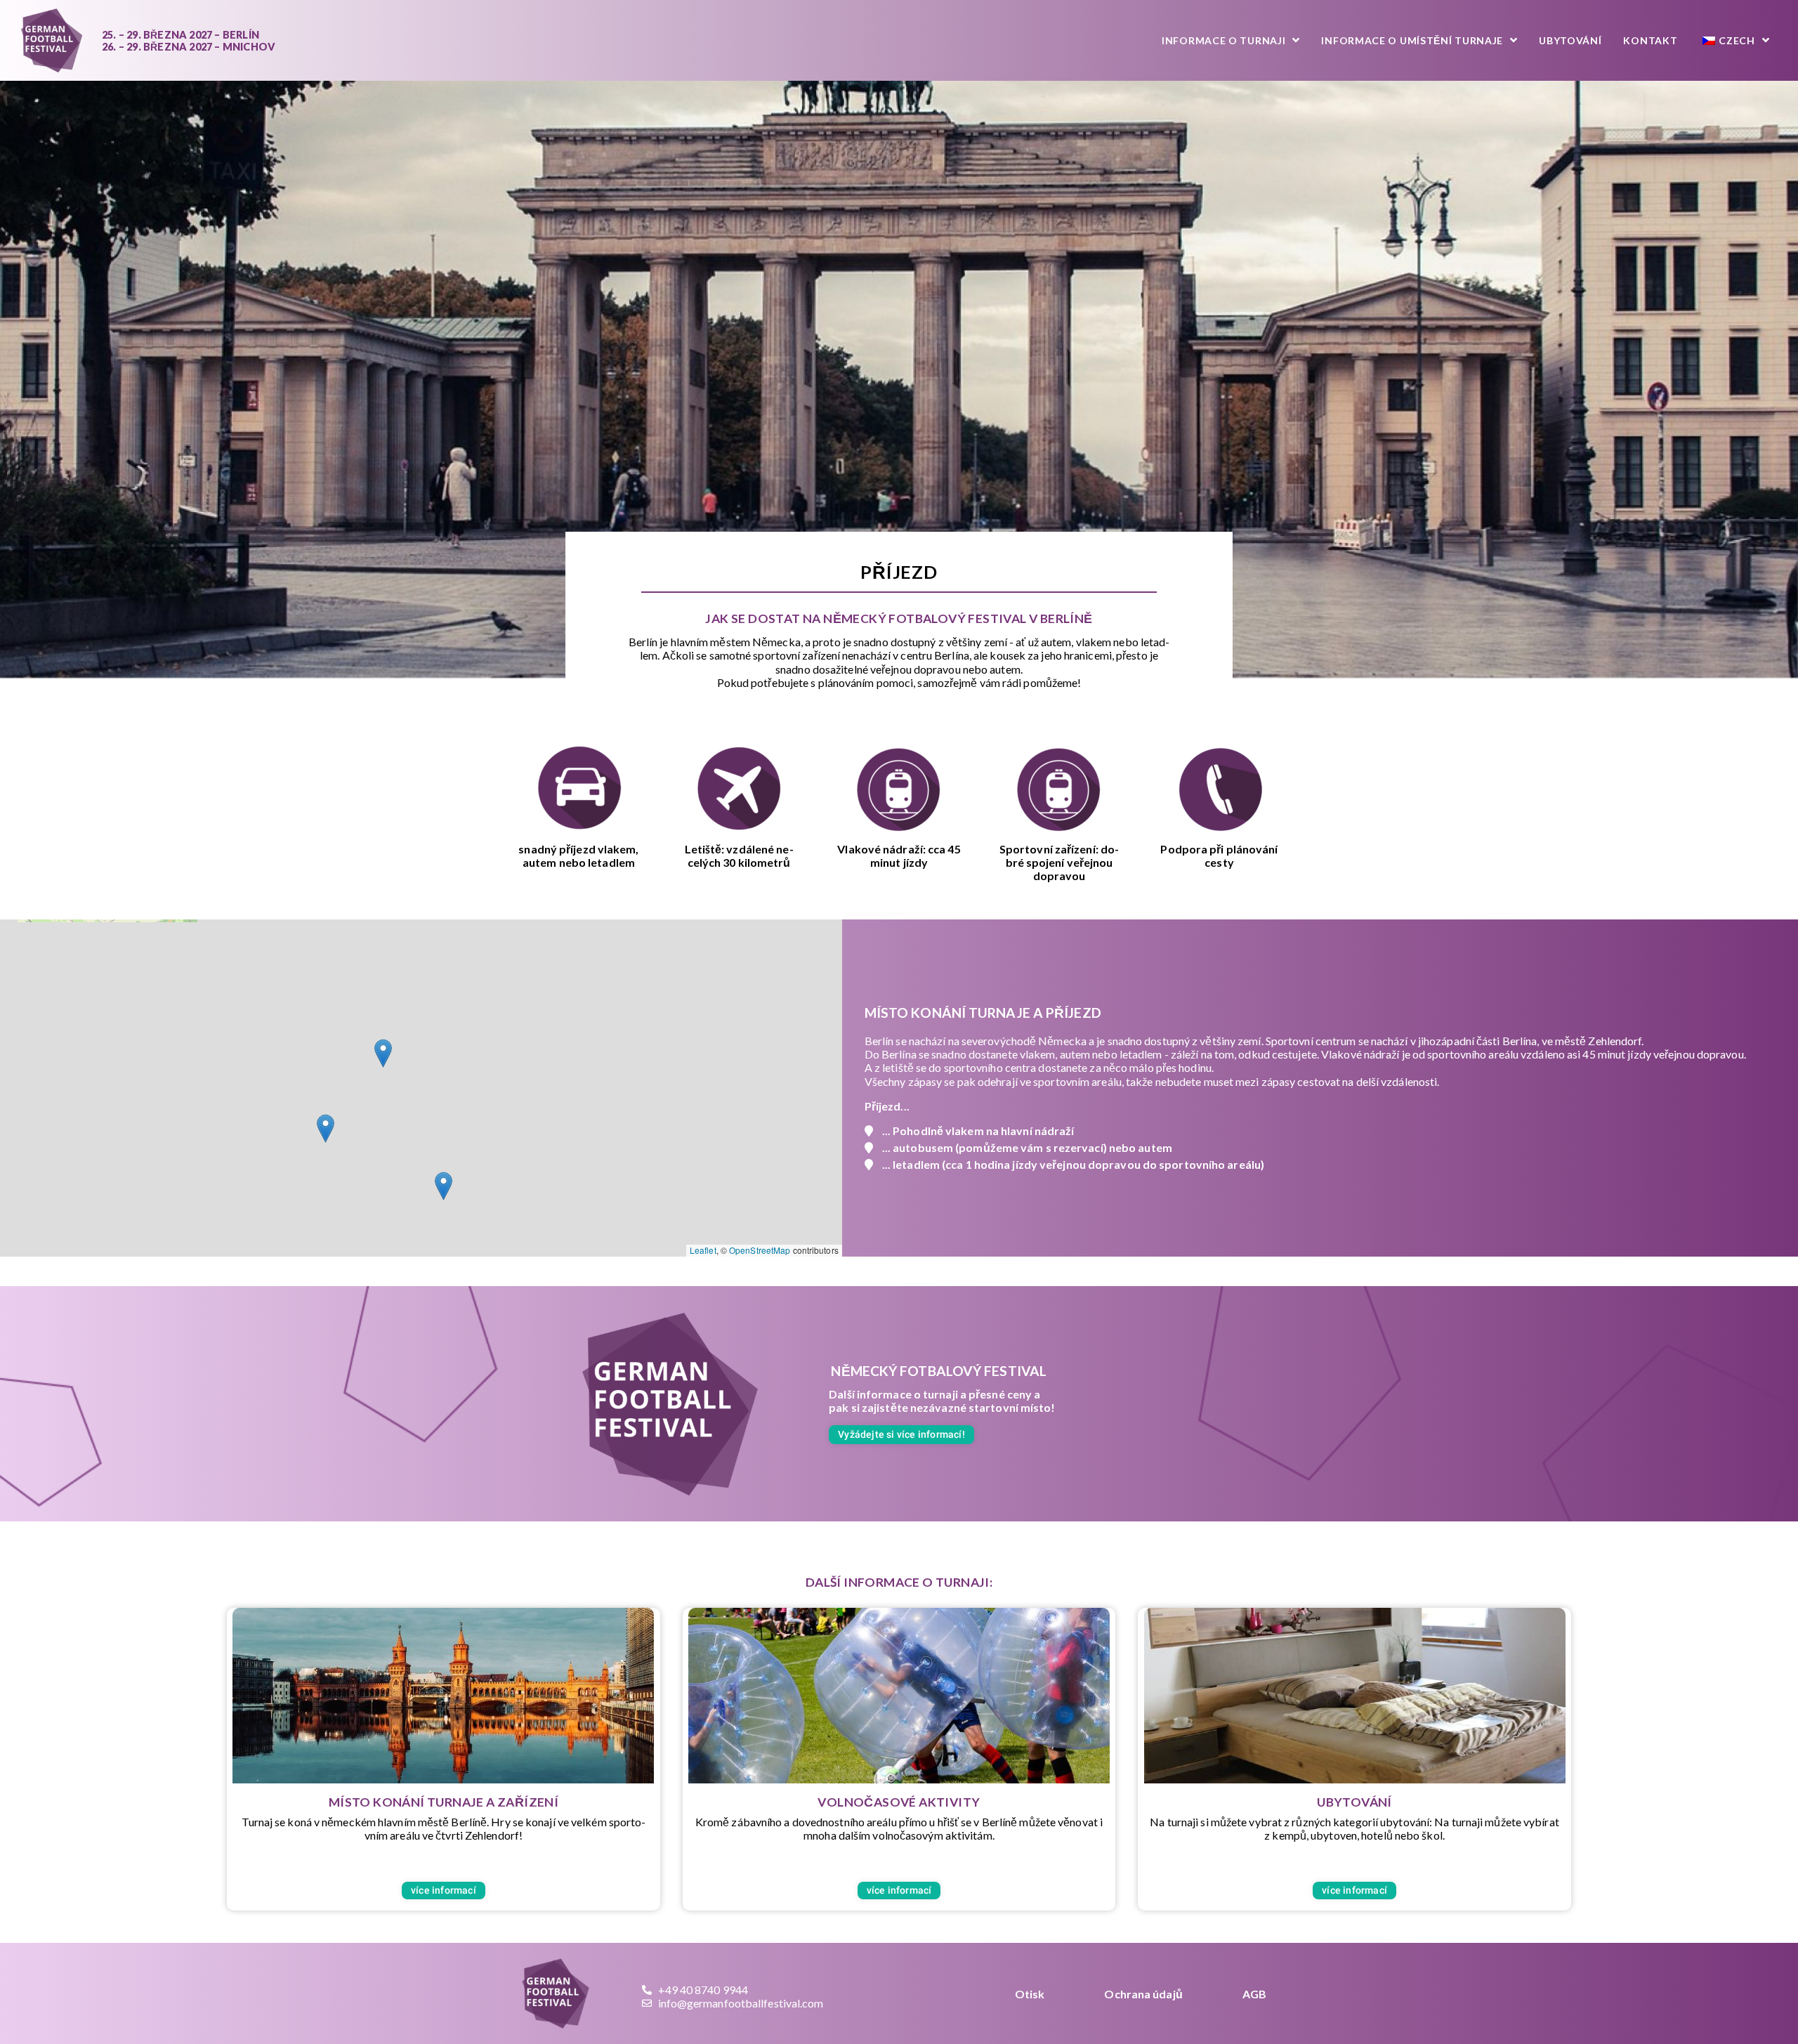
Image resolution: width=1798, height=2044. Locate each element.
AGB (1254, 1994)
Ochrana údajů (1143, 1994)
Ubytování (1354, 1802)
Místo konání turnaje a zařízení (444, 1802)
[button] (326, 1128)
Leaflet (703, 1250)
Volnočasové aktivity (899, 1802)
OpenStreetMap (760, 1250)
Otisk (1030, 1994)
